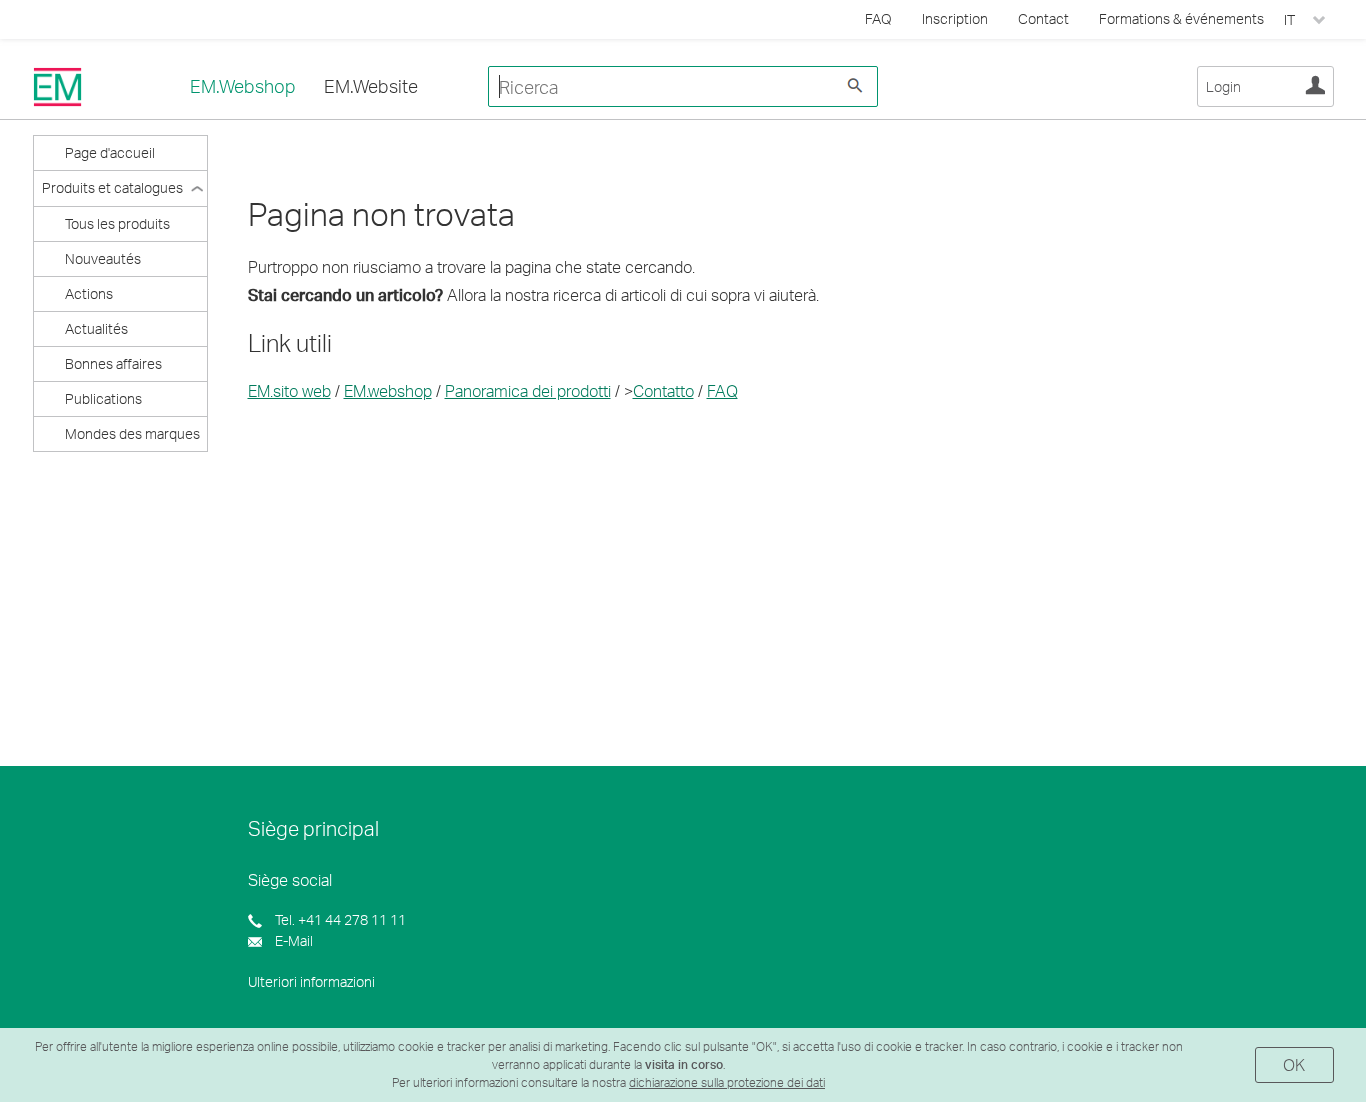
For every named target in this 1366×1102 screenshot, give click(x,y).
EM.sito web (289, 390)
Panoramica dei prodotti (528, 390)
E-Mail (292, 940)
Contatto (663, 390)
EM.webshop (388, 390)
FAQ (722, 390)
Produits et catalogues (112, 187)
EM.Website (371, 86)
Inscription (955, 18)
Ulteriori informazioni (311, 981)
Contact (1043, 18)
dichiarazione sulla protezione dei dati (727, 1082)
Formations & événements (1181, 18)
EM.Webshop (243, 86)
